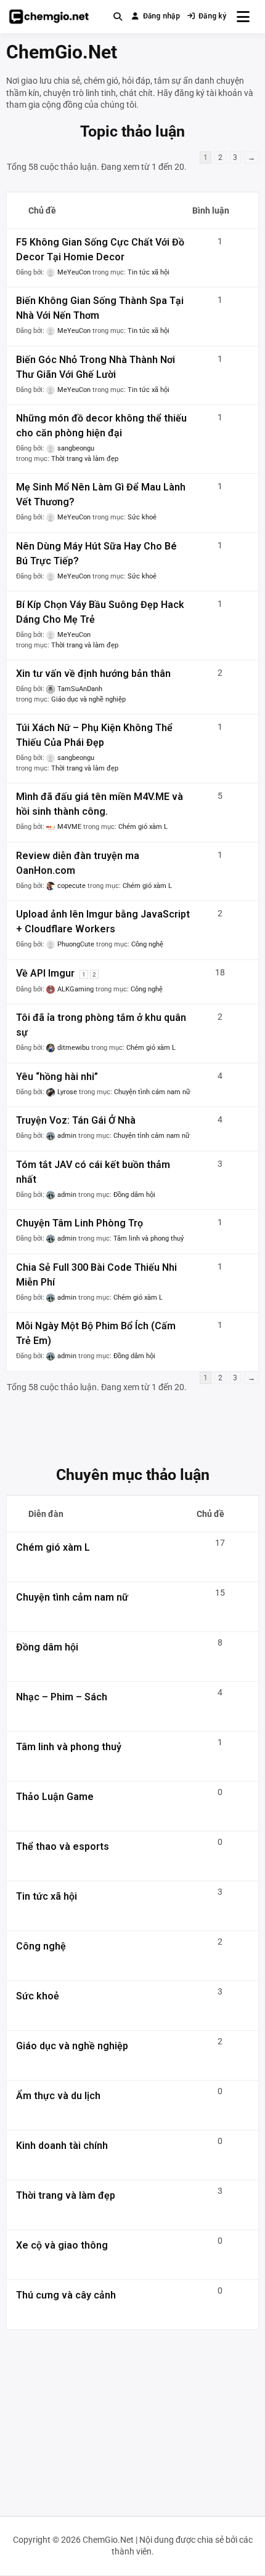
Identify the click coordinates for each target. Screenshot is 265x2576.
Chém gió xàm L (143, 827)
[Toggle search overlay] (118, 17)
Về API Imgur (45, 973)
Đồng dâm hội (134, 1195)
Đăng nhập (161, 16)
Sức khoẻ (142, 517)
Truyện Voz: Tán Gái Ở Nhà (76, 1120)
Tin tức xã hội (149, 272)
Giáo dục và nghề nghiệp (88, 699)
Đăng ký (213, 16)
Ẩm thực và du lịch (58, 2096)
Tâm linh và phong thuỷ (149, 1238)
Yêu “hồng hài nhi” (57, 1077)
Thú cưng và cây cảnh (66, 2295)
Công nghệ (147, 944)
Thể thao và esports (63, 1846)
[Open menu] (243, 17)
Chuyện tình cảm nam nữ (152, 1092)
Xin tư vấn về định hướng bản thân (93, 674)
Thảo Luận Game (55, 1797)
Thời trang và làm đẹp (85, 459)
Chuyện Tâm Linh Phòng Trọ (79, 1223)
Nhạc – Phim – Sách (62, 1697)
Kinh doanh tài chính (62, 2146)
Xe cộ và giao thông (62, 2245)
